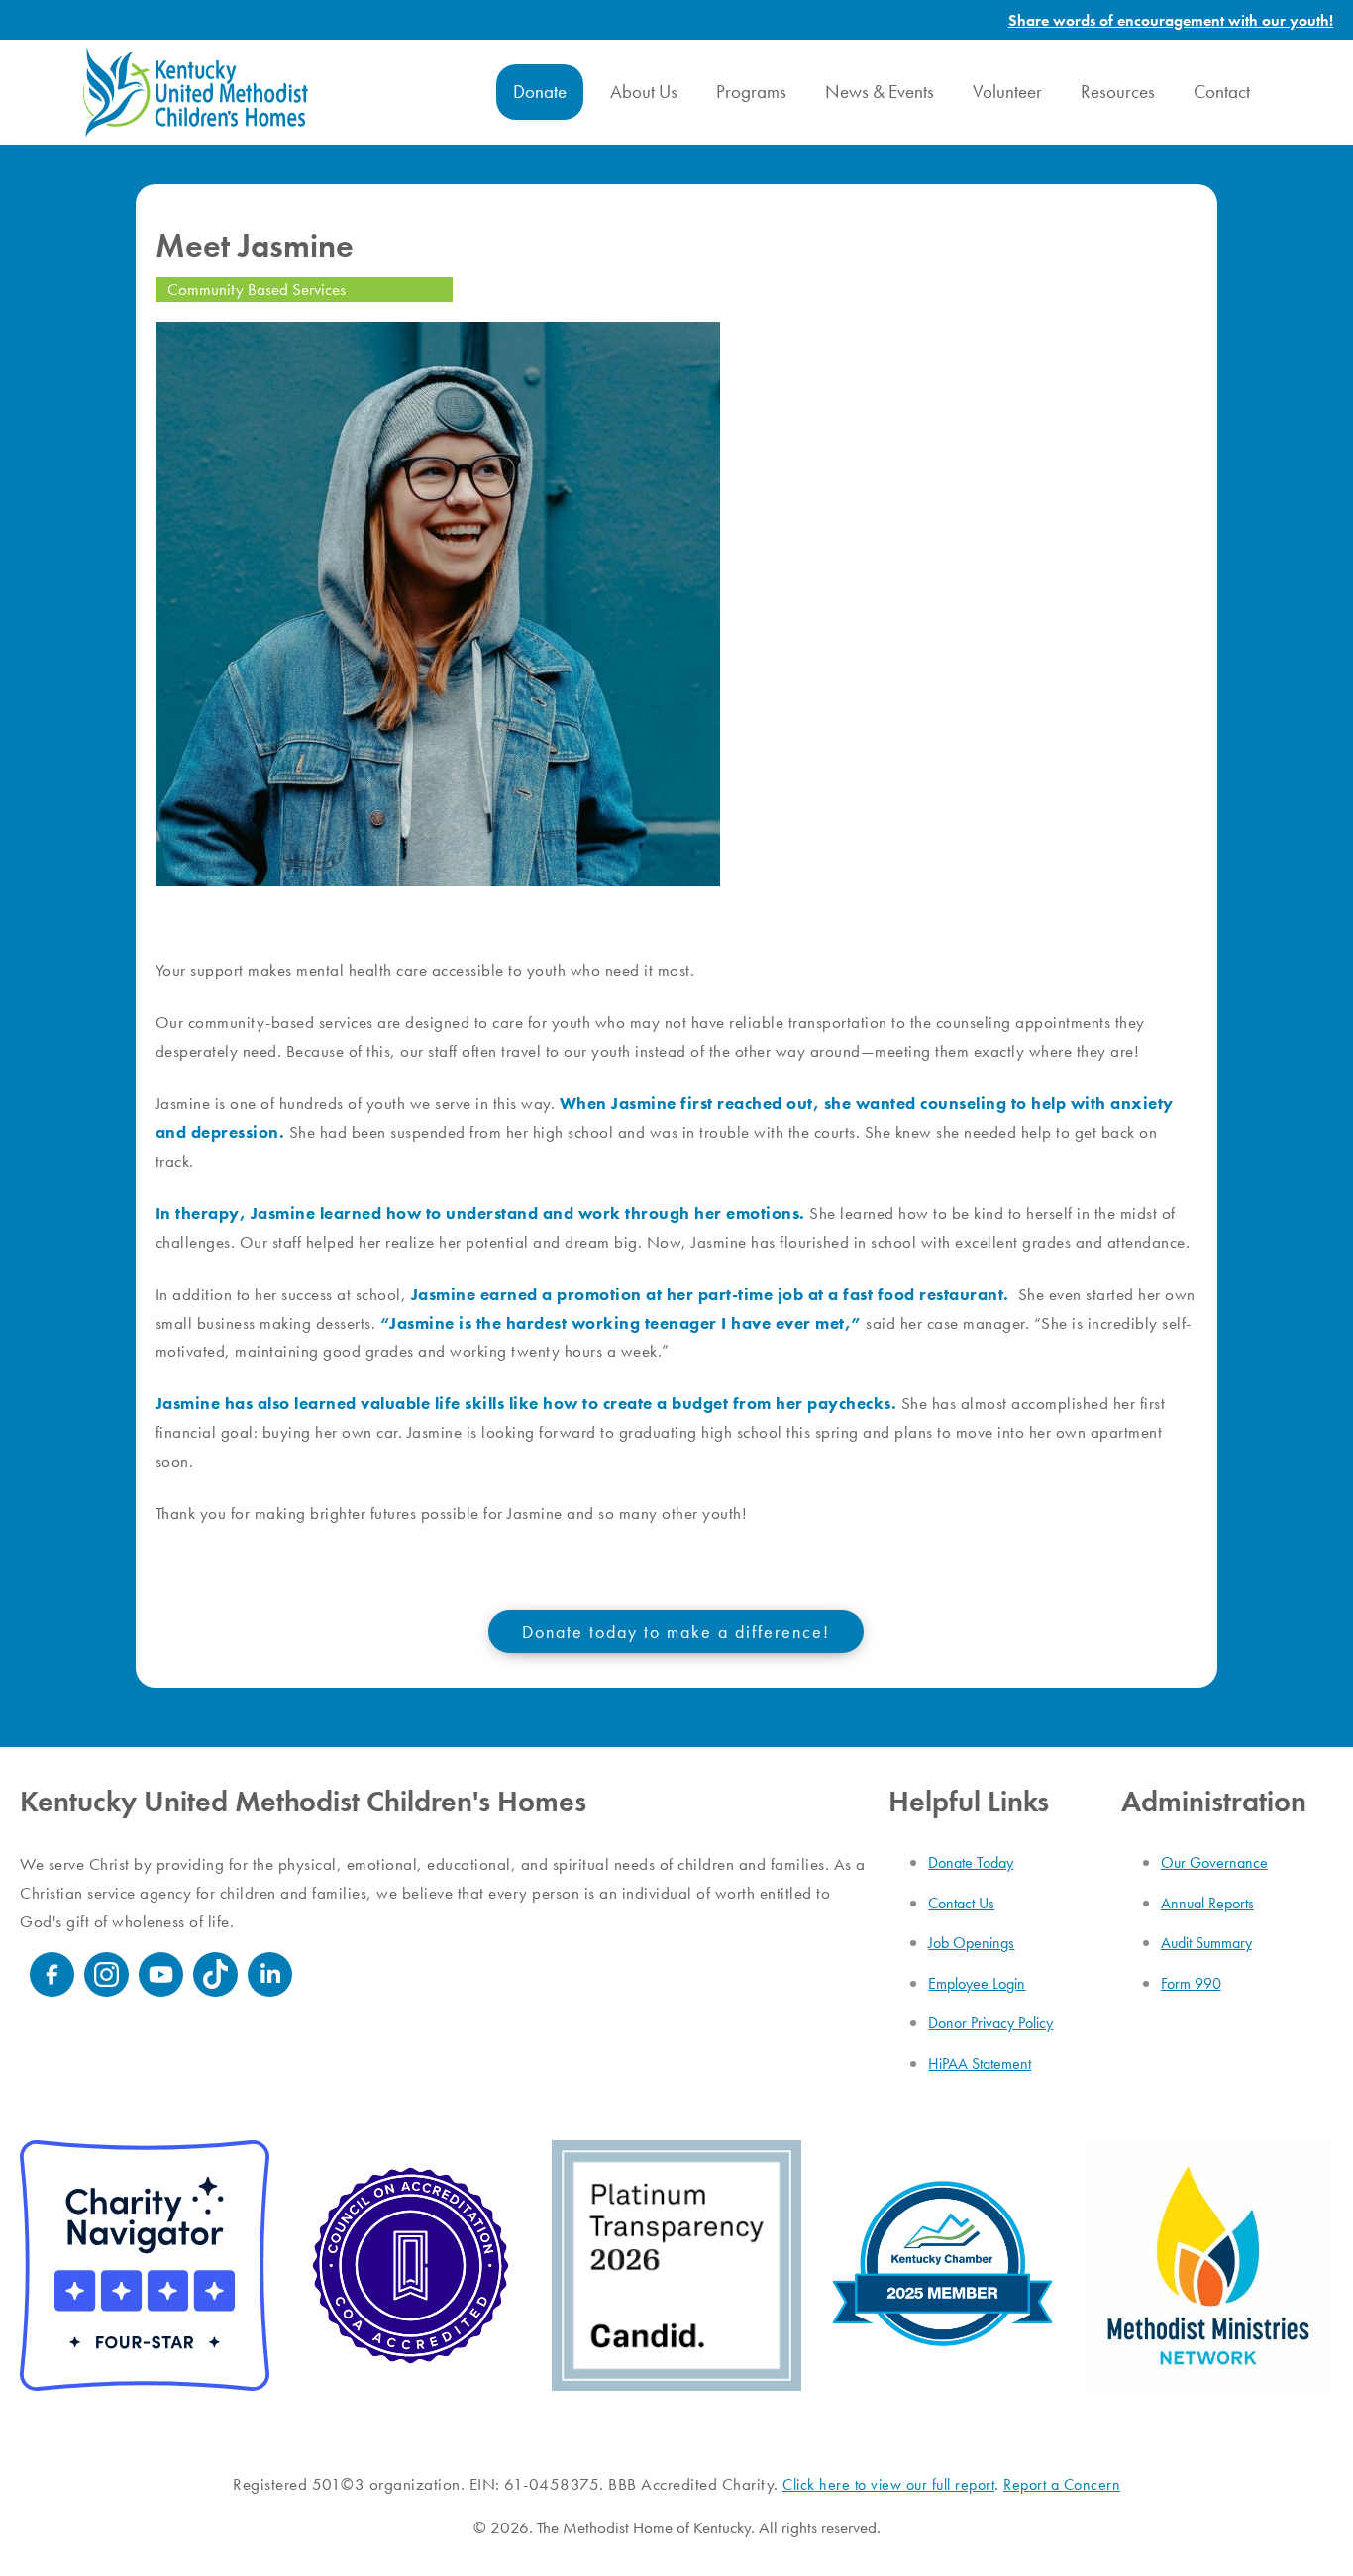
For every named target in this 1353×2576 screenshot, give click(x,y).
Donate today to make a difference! (676, 1632)
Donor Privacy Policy (990, 2023)
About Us (644, 92)
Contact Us (961, 1903)
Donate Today (971, 1862)
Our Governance (1214, 1862)
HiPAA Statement (980, 2063)
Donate (540, 92)
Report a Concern (1062, 2484)
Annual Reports (1207, 1903)
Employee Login (977, 1983)
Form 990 (1191, 1983)
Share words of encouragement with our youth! (1171, 20)
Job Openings (971, 1943)
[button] (540, 92)
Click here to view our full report (888, 2484)
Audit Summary (1206, 1943)
